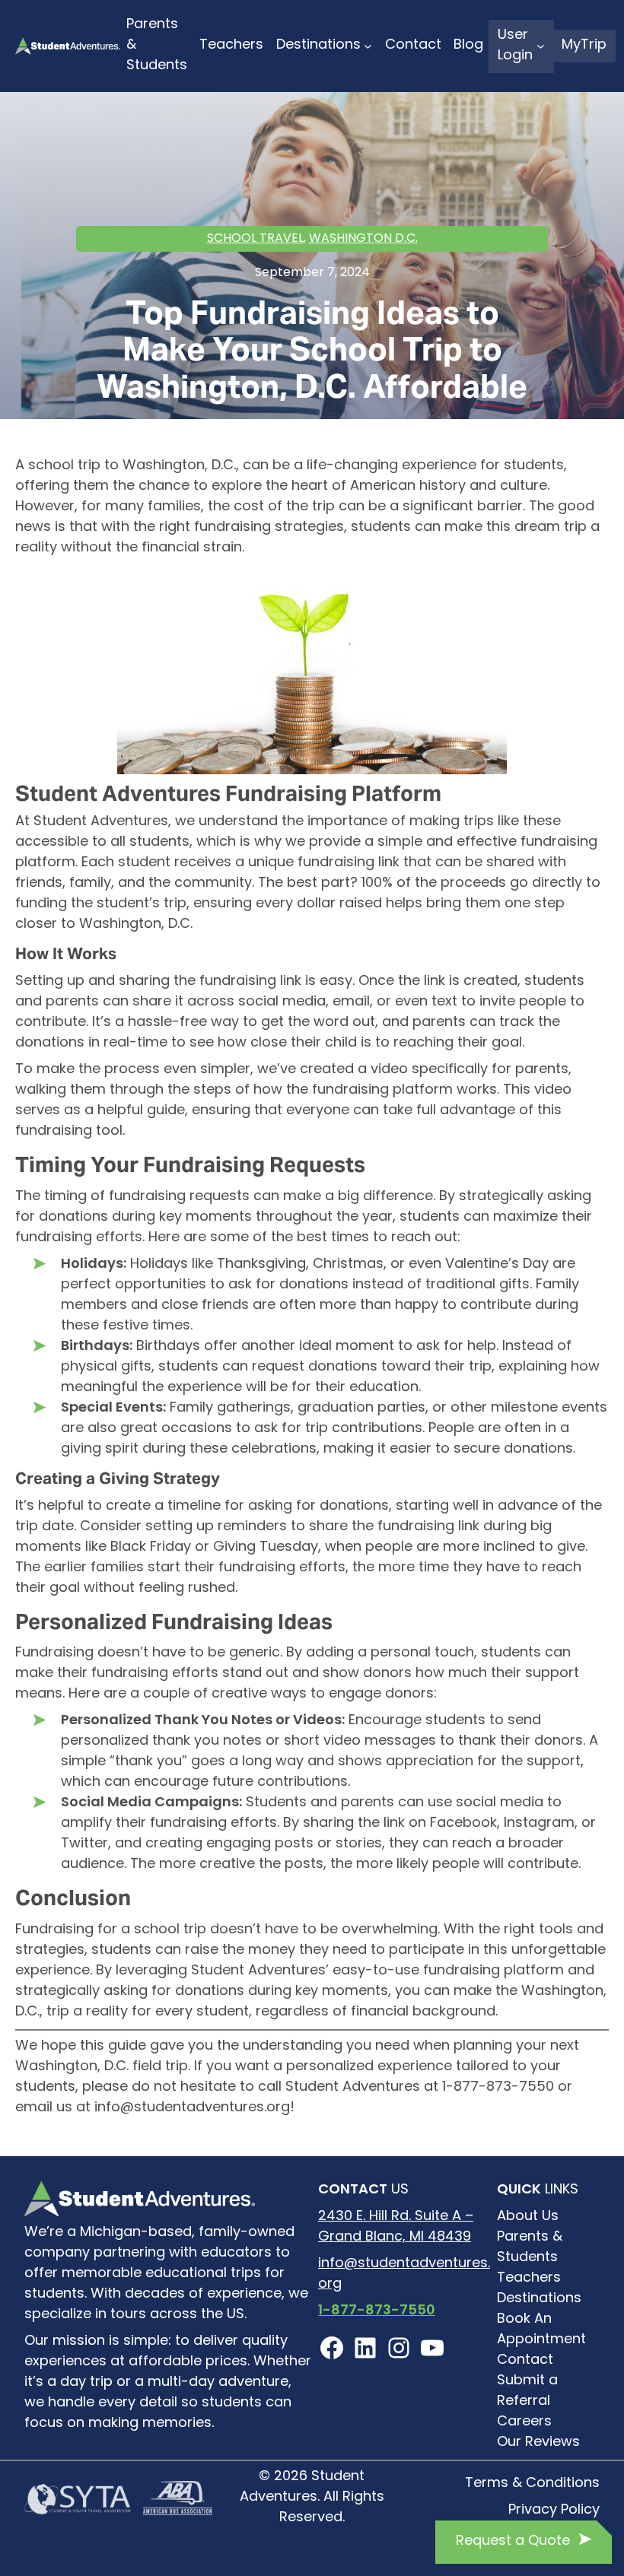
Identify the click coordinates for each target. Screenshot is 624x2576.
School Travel (255, 239)
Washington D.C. (363, 239)
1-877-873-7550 (377, 2311)
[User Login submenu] (541, 46)
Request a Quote (513, 2542)
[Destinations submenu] (368, 46)
